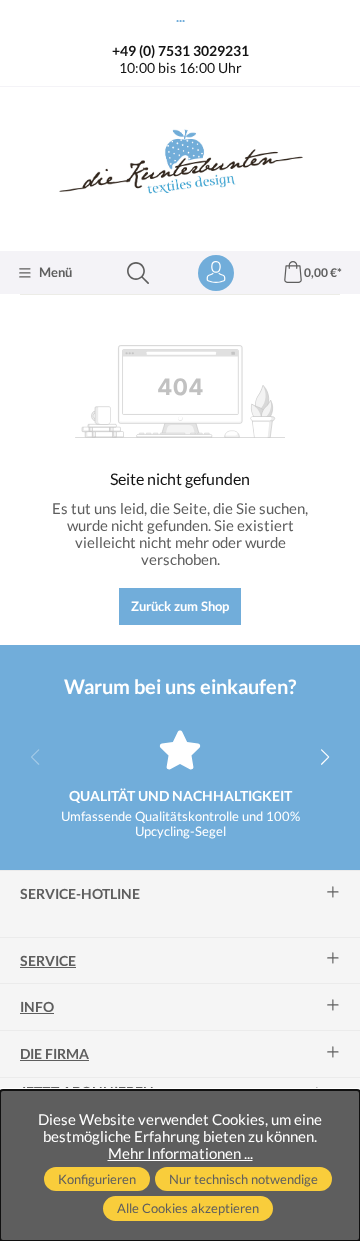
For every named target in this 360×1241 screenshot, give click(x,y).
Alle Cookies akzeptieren (188, 1208)
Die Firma (54, 1054)
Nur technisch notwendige (243, 1179)
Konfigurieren (97, 1179)
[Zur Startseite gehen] (180, 166)
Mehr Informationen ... (180, 1153)
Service (48, 961)
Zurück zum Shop (180, 606)
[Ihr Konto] (216, 273)
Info (37, 1007)
